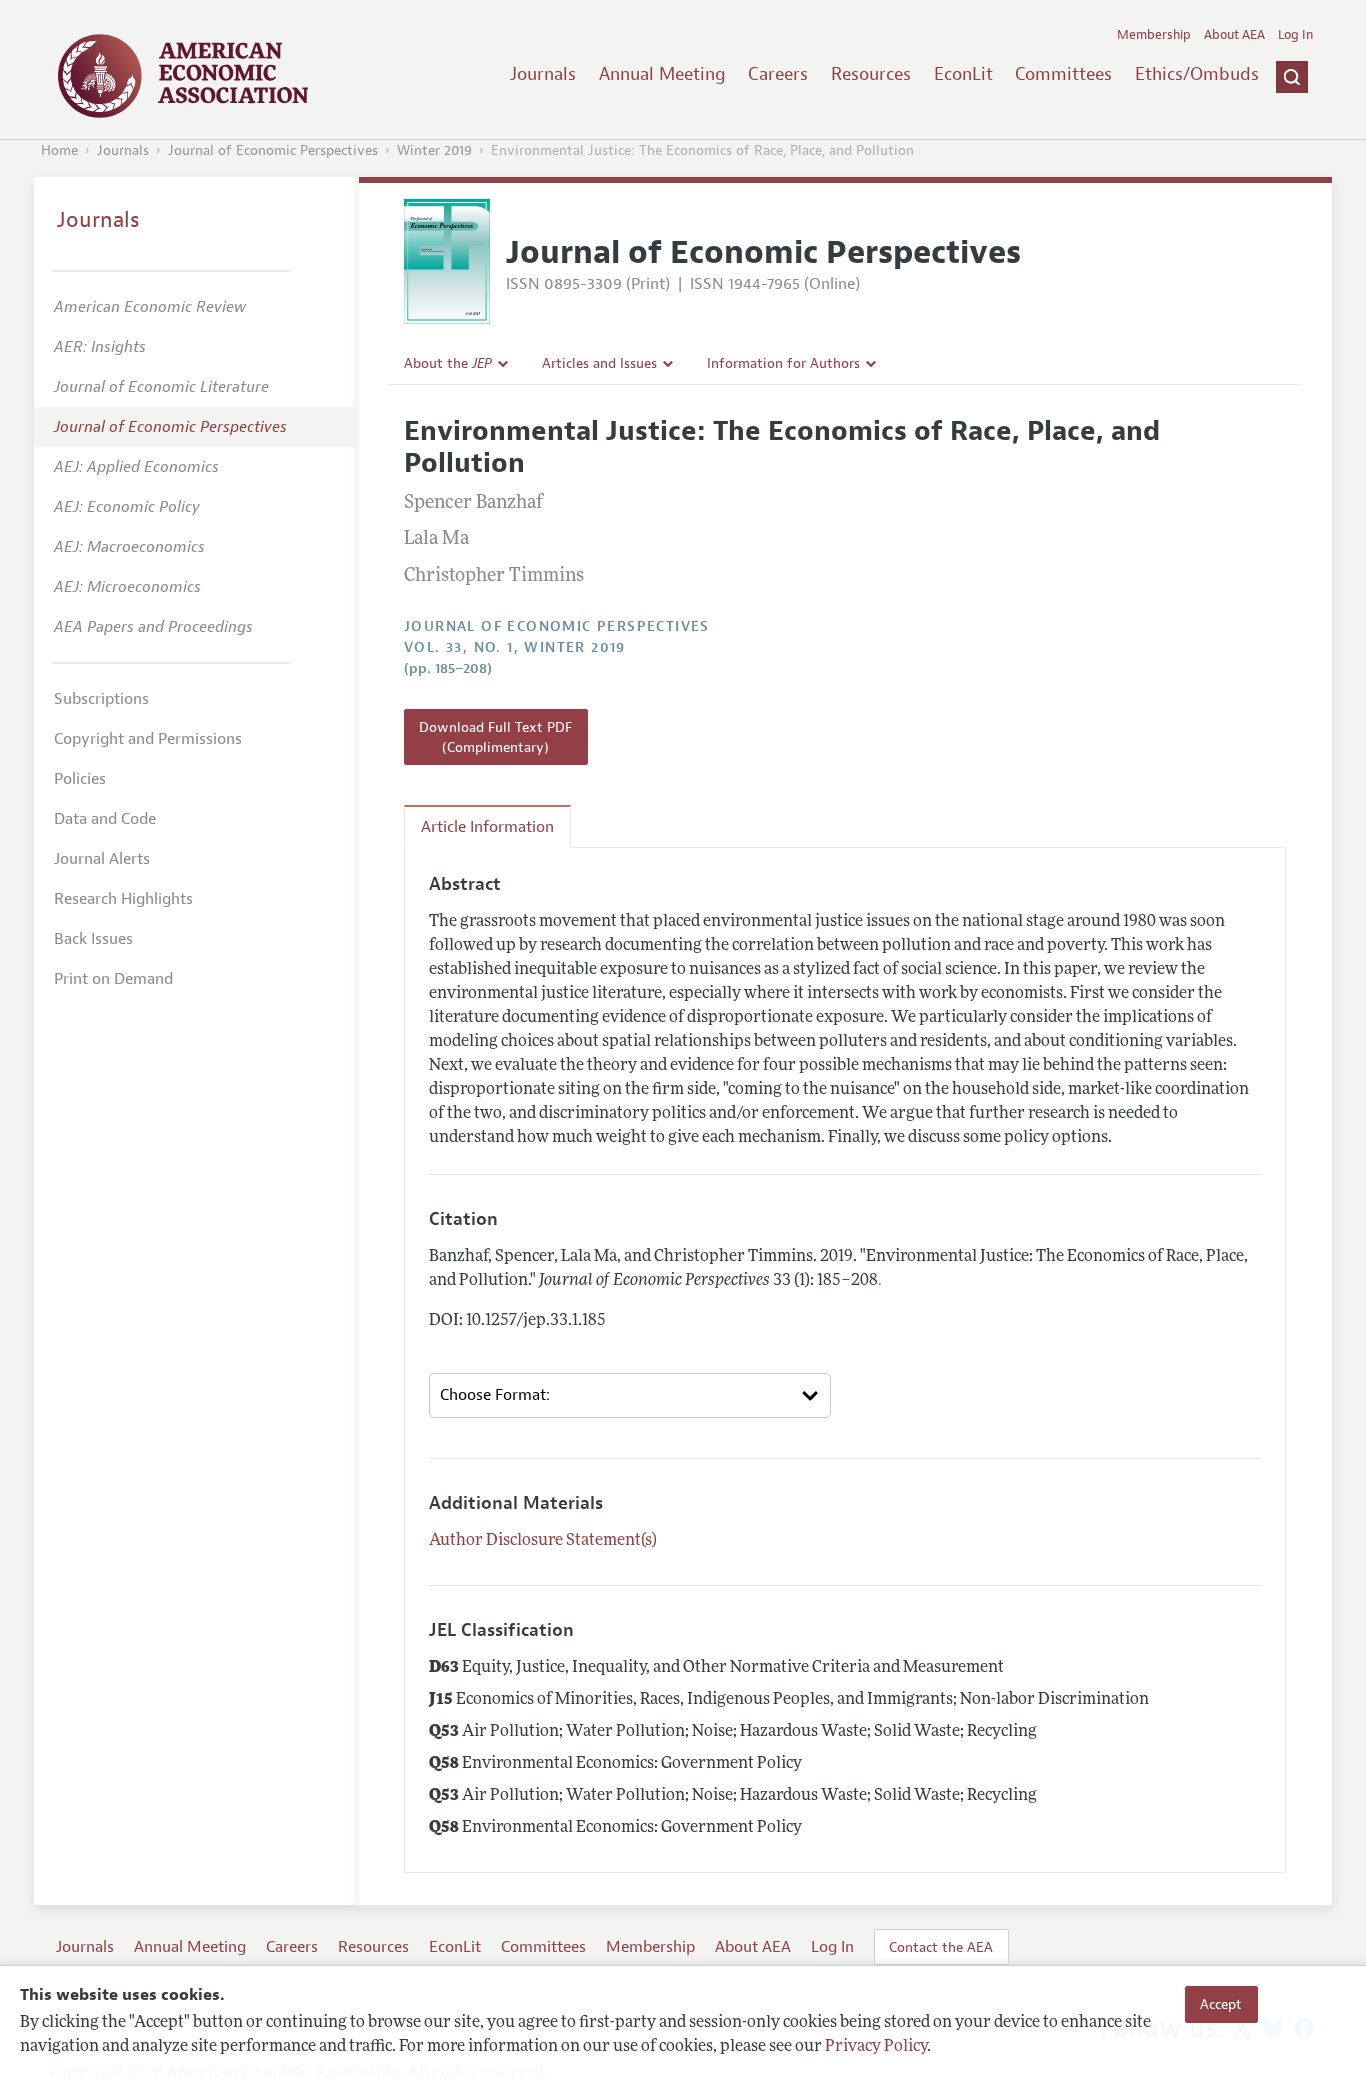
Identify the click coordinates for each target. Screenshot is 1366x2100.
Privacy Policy (876, 2047)
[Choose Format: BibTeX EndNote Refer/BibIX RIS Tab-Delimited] (630, 1396)
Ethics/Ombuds (1197, 74)
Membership (1154, 35)
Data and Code (105, 819)
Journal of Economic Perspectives (273, 150)
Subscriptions (101, 699)
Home (59, 150)
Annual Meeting (662, 74)
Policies (80, 779)
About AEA (1234, 35)
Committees (1063, 74)
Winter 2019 (434, 150)
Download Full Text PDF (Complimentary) (495, 737)
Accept (1221, 2004)
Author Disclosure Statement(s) (543, 1541)
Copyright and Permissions (148, 739)
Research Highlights (123, 899)
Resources (871, 74)
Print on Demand (113, 979)
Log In (1295, 35)
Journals (543, 74)
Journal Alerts (102, 859)
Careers (778, 74)
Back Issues (93, 939)
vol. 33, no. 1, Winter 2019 (515, 647)
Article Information (487, 827)
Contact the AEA (941, 1947)
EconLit (963, 74)
